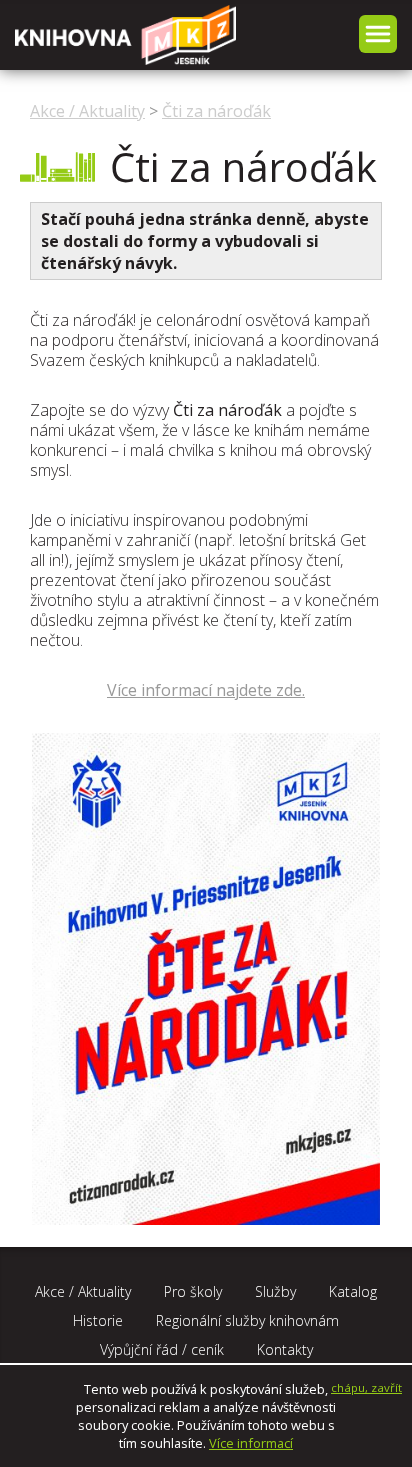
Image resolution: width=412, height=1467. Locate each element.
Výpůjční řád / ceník (162, 1349)
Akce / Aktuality (87, 111)
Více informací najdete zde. (206, 690)
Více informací (251, 1443)
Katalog (353, 1291)
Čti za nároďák (216, 111)
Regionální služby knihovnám (247, 1320)
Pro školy (193, 1291)
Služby (275, 1291)
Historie (98, 1320)
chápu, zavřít (366, 1387)
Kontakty (285, 1349)
